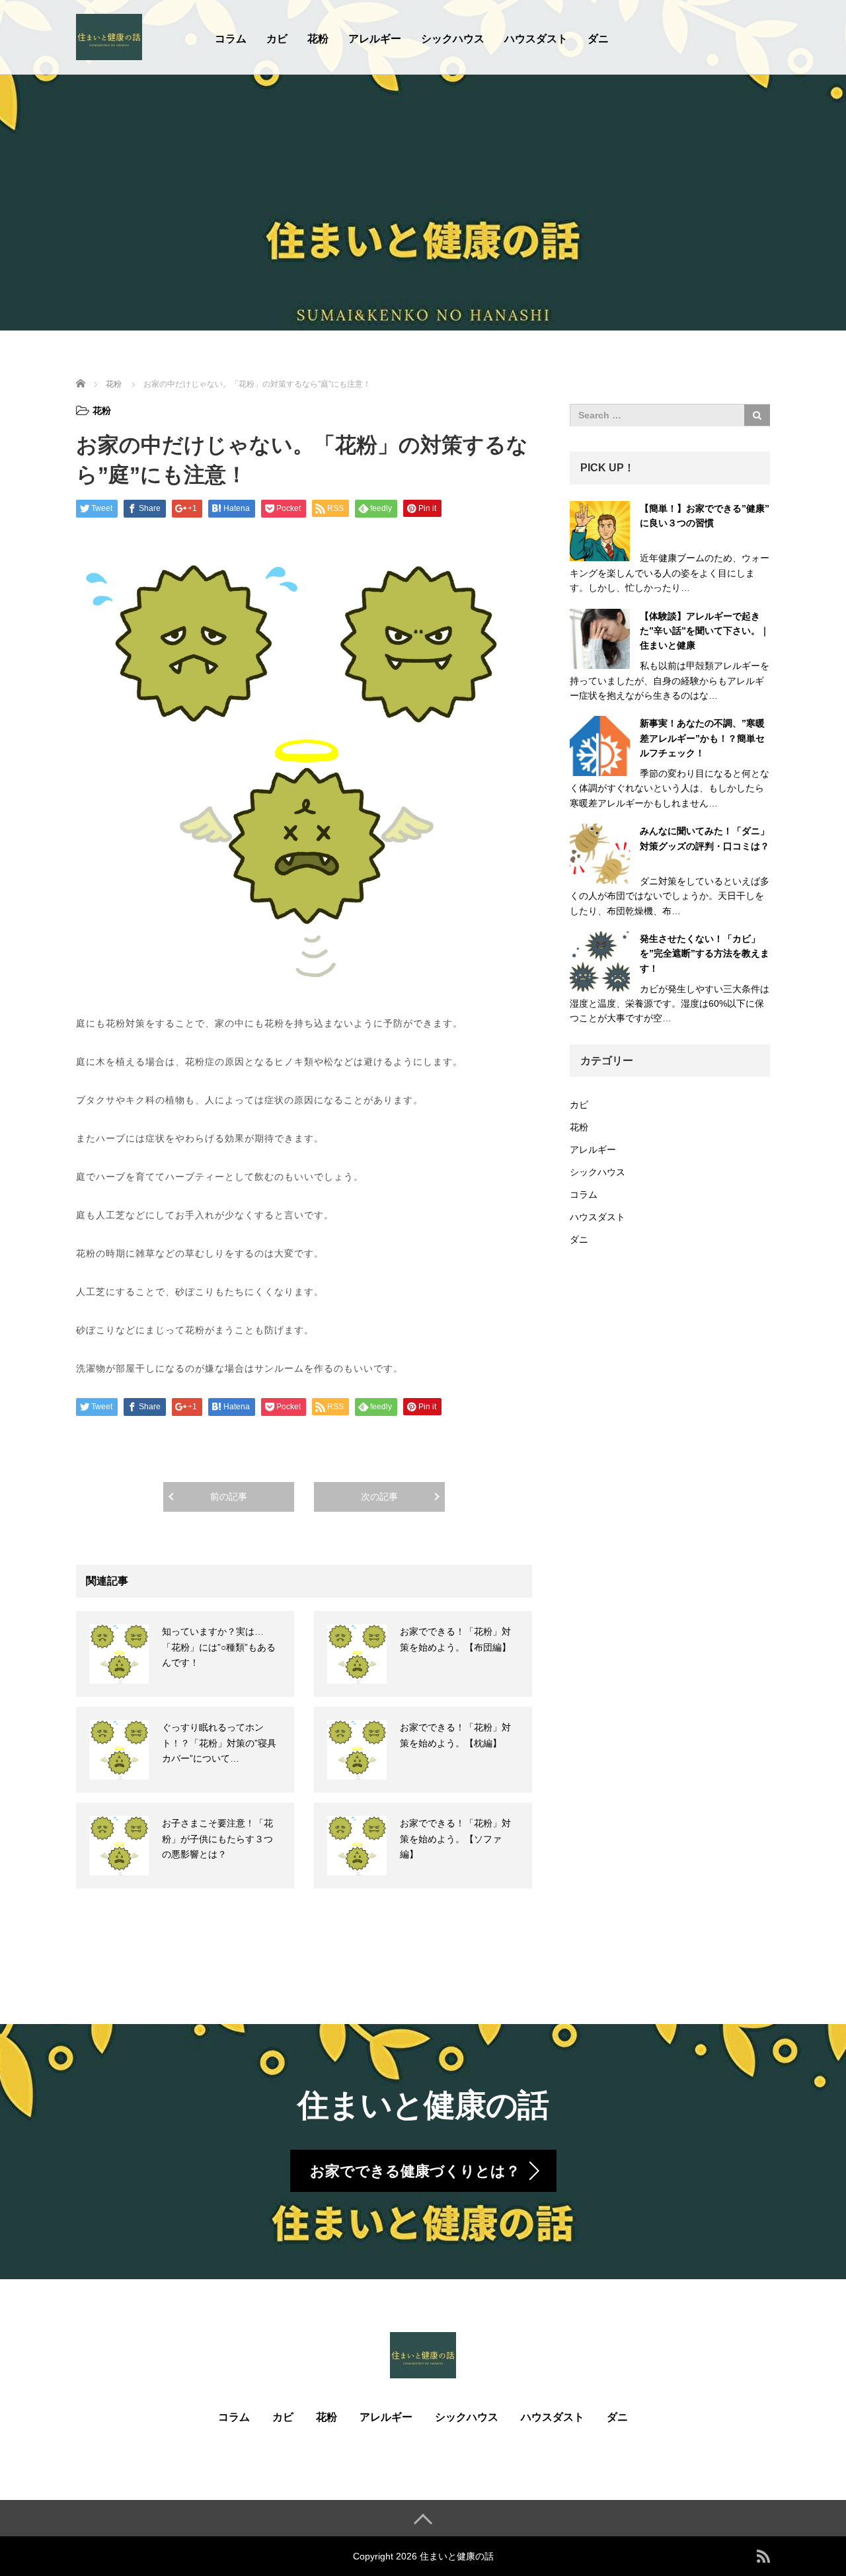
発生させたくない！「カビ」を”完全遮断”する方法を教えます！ (705, 954)
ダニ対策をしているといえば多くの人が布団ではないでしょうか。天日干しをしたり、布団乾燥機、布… (670, 896)
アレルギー (375, 39)
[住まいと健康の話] (109, 35)
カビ (277, 39)
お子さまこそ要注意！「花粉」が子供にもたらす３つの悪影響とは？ (217, 1839)
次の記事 (379, 1497)
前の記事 (229, 1497)
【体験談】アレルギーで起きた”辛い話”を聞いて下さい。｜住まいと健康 (705, 631)
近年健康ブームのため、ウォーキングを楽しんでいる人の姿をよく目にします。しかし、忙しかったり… (670, 573)
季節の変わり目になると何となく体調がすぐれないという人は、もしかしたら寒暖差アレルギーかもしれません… (670, 788)
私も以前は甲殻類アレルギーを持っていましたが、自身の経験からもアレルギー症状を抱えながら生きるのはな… (670, 681)
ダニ (598, 39)
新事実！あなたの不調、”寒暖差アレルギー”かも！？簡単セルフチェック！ (702, 738)
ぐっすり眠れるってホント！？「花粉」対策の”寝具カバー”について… (219, 1743)
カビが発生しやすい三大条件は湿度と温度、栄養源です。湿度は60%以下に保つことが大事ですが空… (670, 1004)
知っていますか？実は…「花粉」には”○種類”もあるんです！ (219, 1647)
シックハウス (453, 39)
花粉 (318, 39)
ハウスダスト (536, 39)
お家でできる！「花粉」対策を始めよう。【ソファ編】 (455, 1839)
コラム (231, 39)
